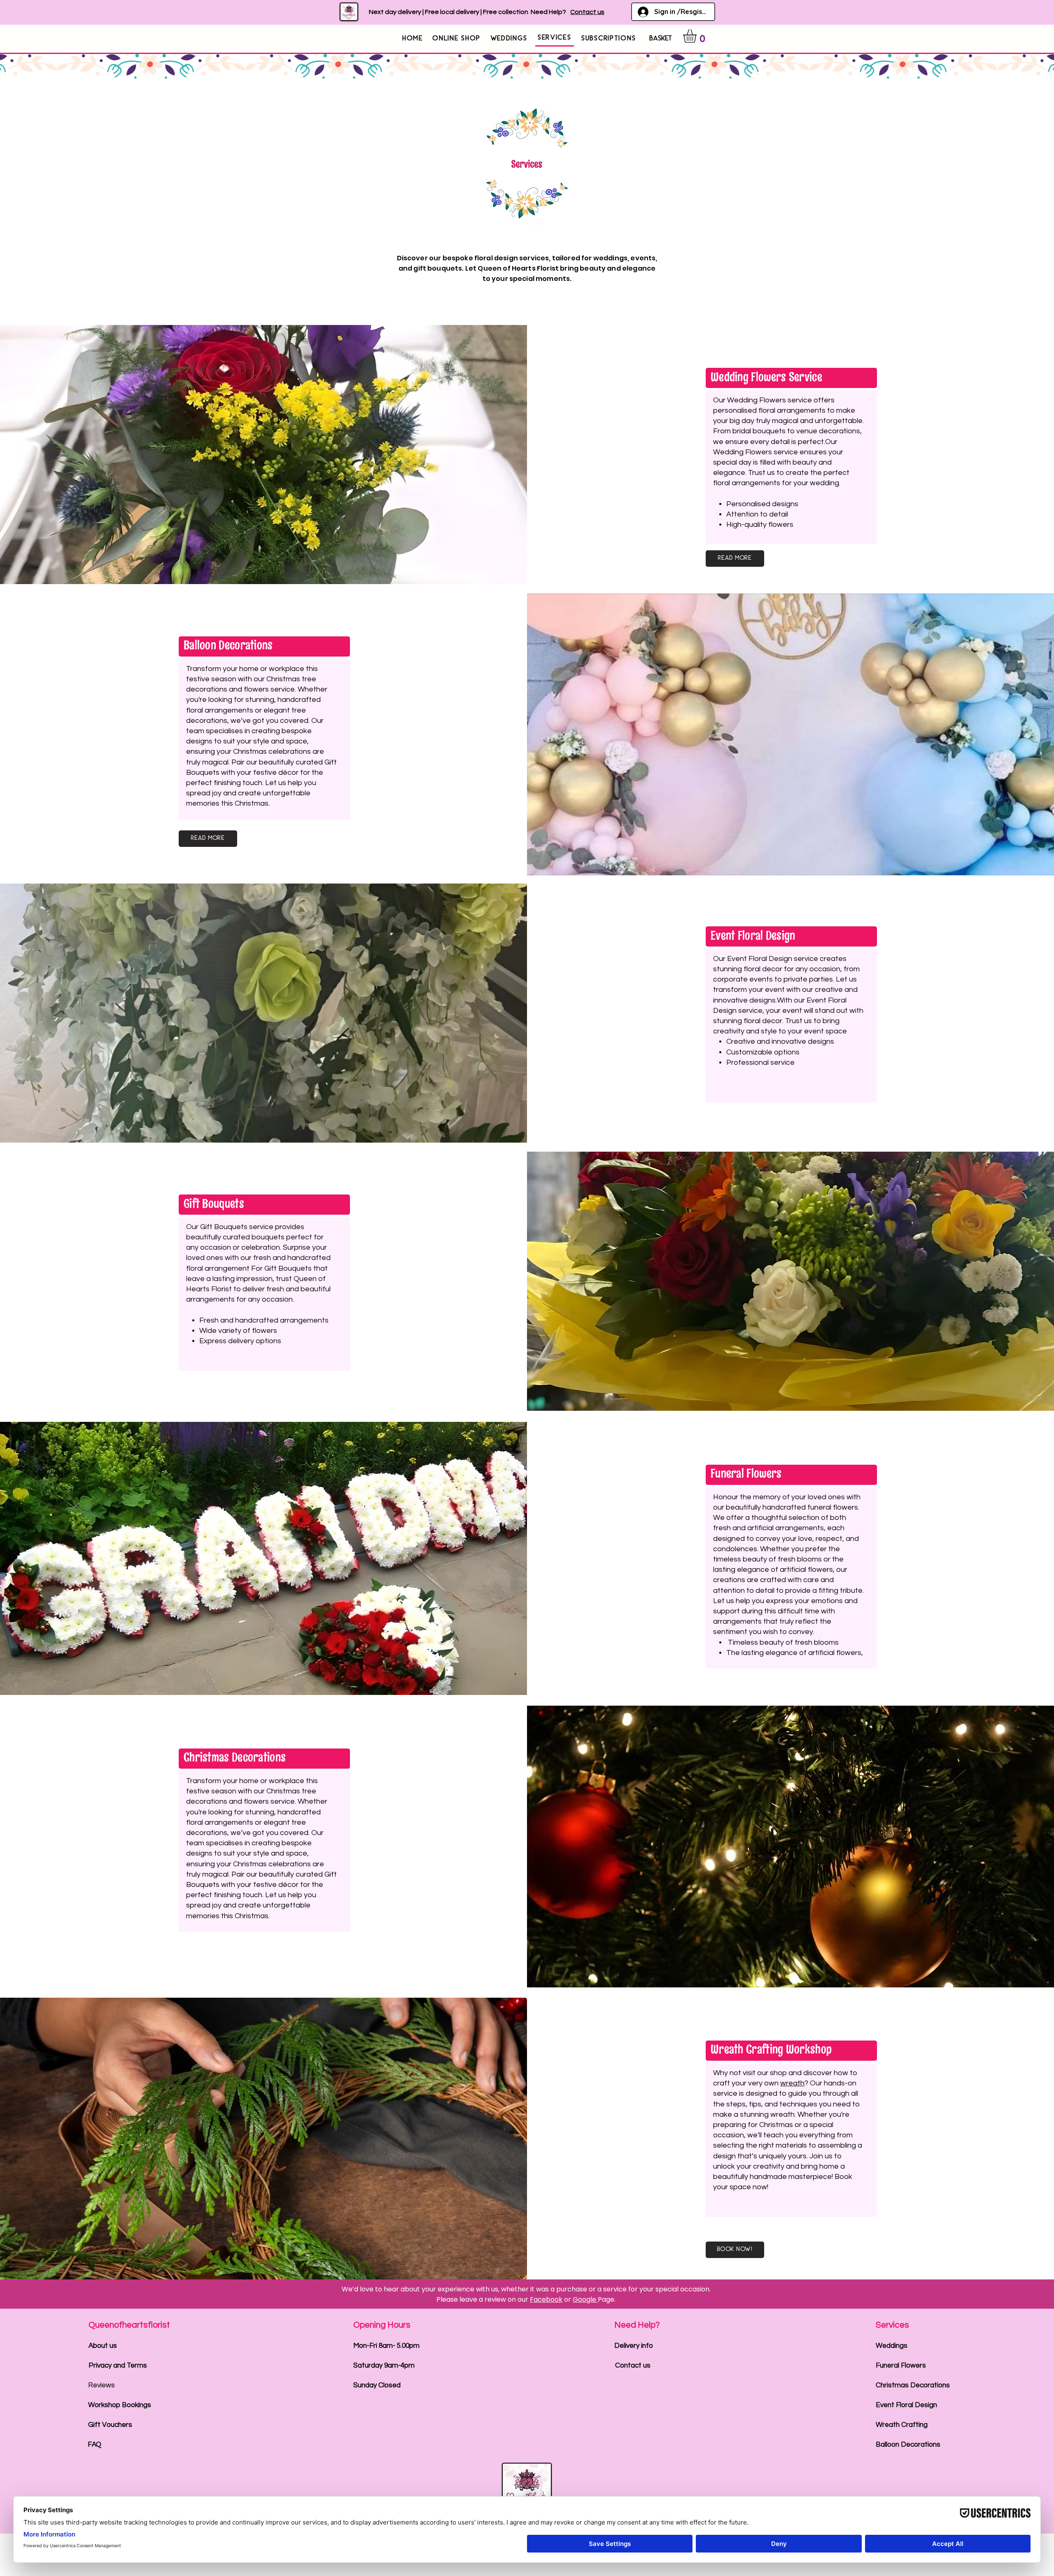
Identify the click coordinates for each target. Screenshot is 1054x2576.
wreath (792, 2083)
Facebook (546, 2299)
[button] (457, 38)
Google (585, 2299)
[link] (698, 36)
